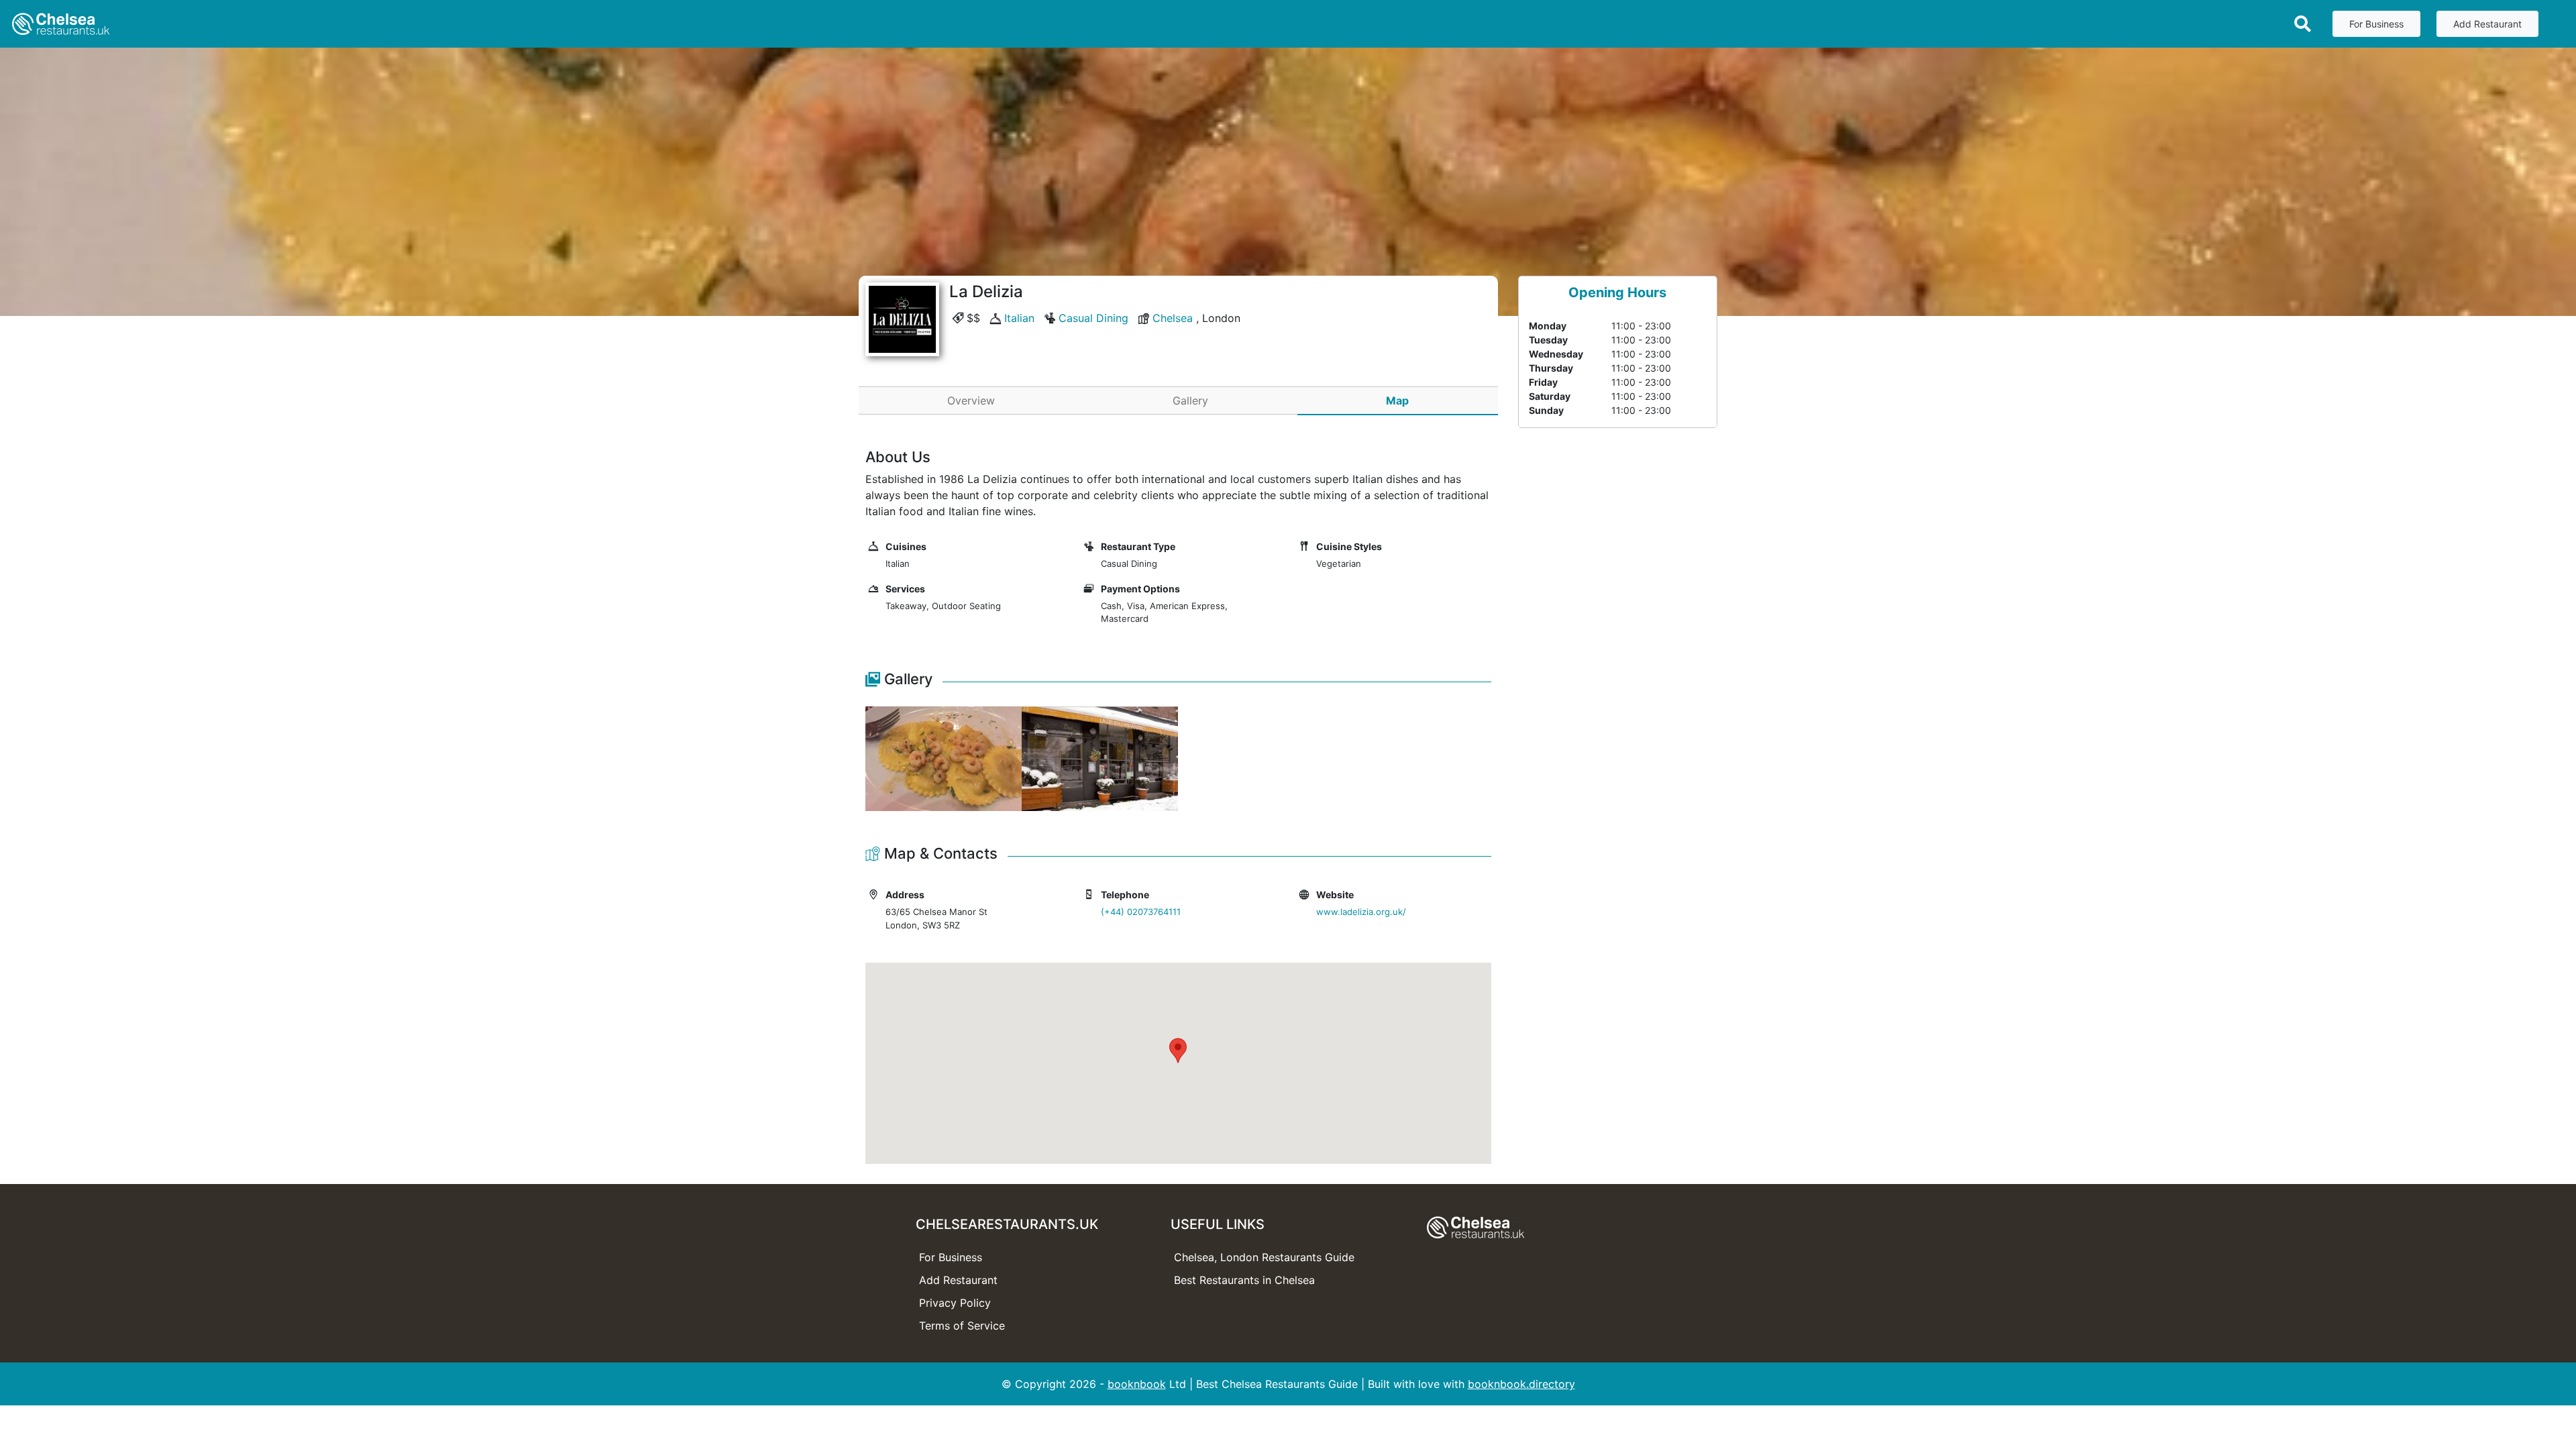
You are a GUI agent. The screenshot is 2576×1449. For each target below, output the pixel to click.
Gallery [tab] (1190, 400)
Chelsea (1173, 318)
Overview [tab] (971, 400)
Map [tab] (1397, 400)
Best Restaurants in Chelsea (1244, 1280)
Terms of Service (962, 1326)
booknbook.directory (1521, 1384)
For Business (2376, 24)
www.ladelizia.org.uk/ (1361, 912)
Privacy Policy (955, 1303)
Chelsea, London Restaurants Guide (1264, 1257)
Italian (1019, 318)
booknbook (1137, 1384)
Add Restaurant (2487, 24)
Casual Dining (1093, 318)
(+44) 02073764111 (1141, 912)
